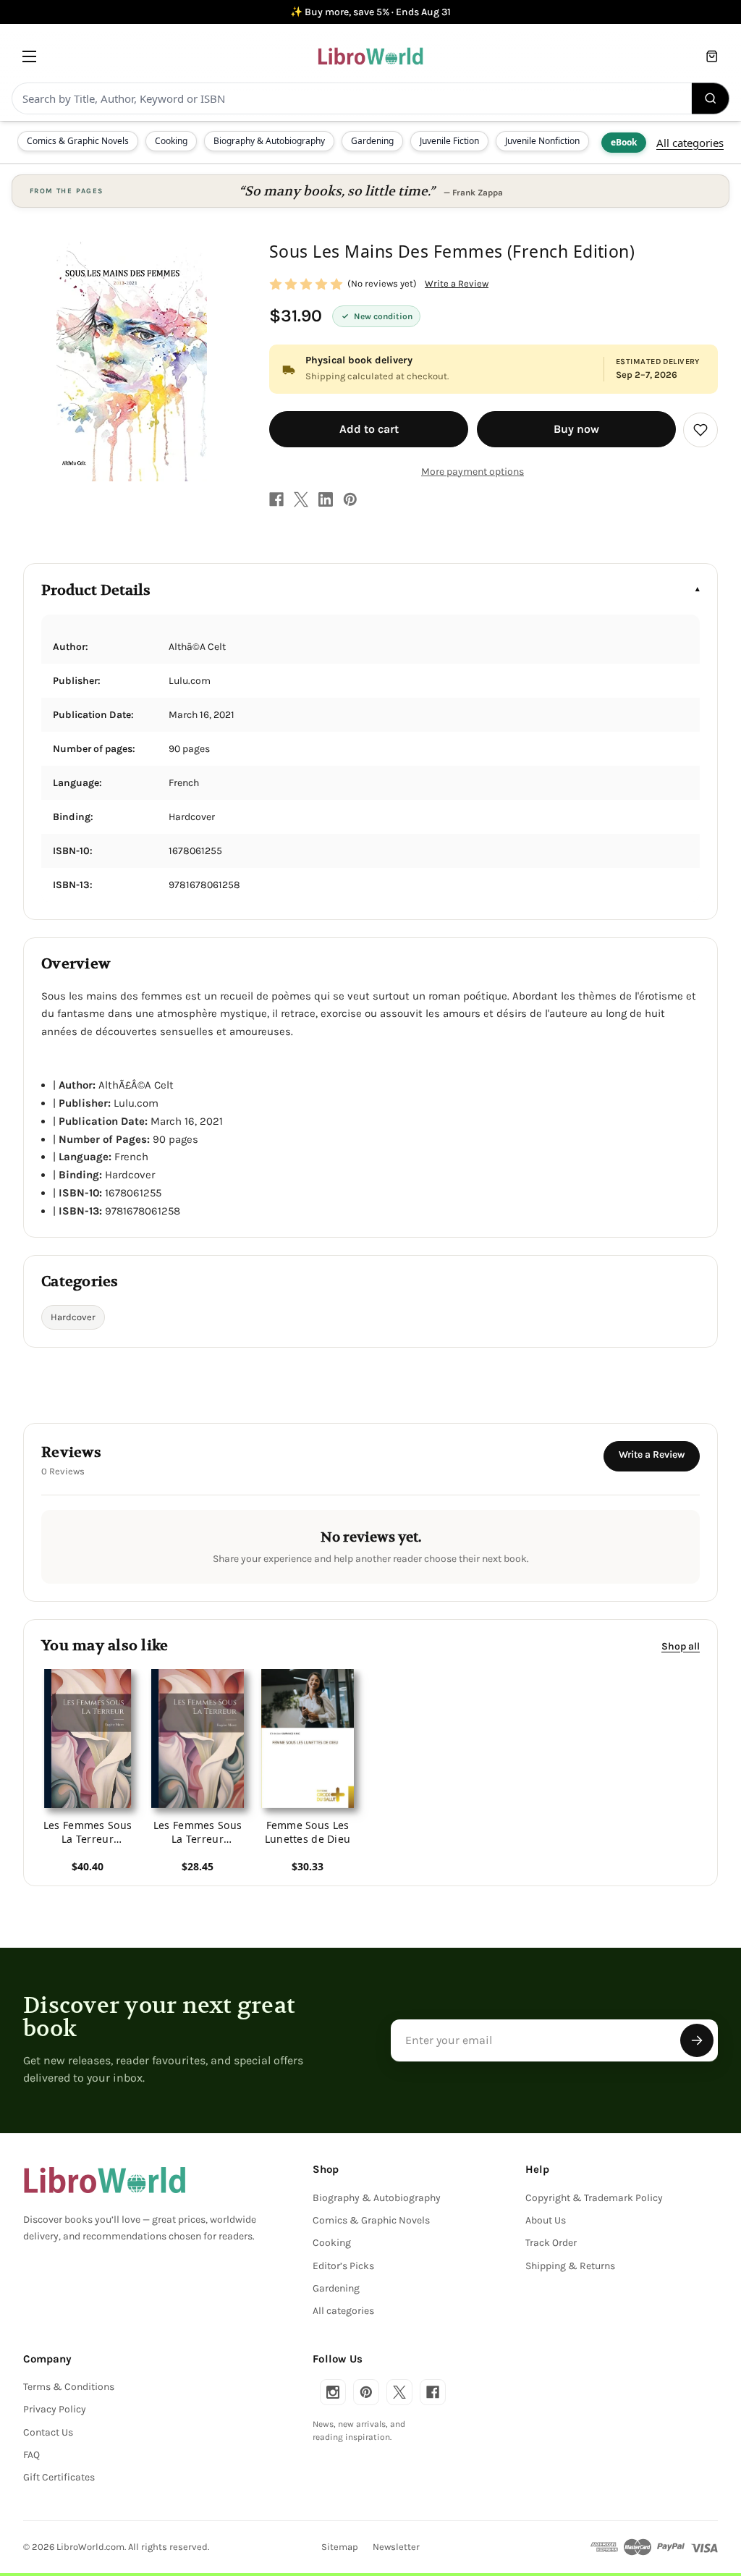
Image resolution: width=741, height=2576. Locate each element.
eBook (624, 142)
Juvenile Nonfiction (542, 141)
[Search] (711, 98)
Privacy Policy (55, 2409)
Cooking (171, 141)
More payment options (473, 472)
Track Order (551, 2243)
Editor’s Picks (343, 2266)
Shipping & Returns (570, 2266)
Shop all (681, 1646)
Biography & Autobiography (269, 141)
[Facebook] (276, 499)
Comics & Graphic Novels (78, 141)
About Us (546, 2220)
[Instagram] (333, 2392)
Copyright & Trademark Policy (594, 2198)
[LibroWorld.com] (105, 2180)
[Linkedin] (326, 499)
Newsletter (396, 2547)
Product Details (96, 590)
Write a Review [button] (457, 283)
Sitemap (340, 2547)
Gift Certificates (59, 2477)
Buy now (576, 429)
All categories (690, 143)
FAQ (31, 2455)
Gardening (372, 141)
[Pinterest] (350, 499)
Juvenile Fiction (449, 141)
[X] (301, 499)
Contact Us (48, 2432)
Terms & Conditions (69, 2387)
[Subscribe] (697, 2040)
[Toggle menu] (29, 56)
